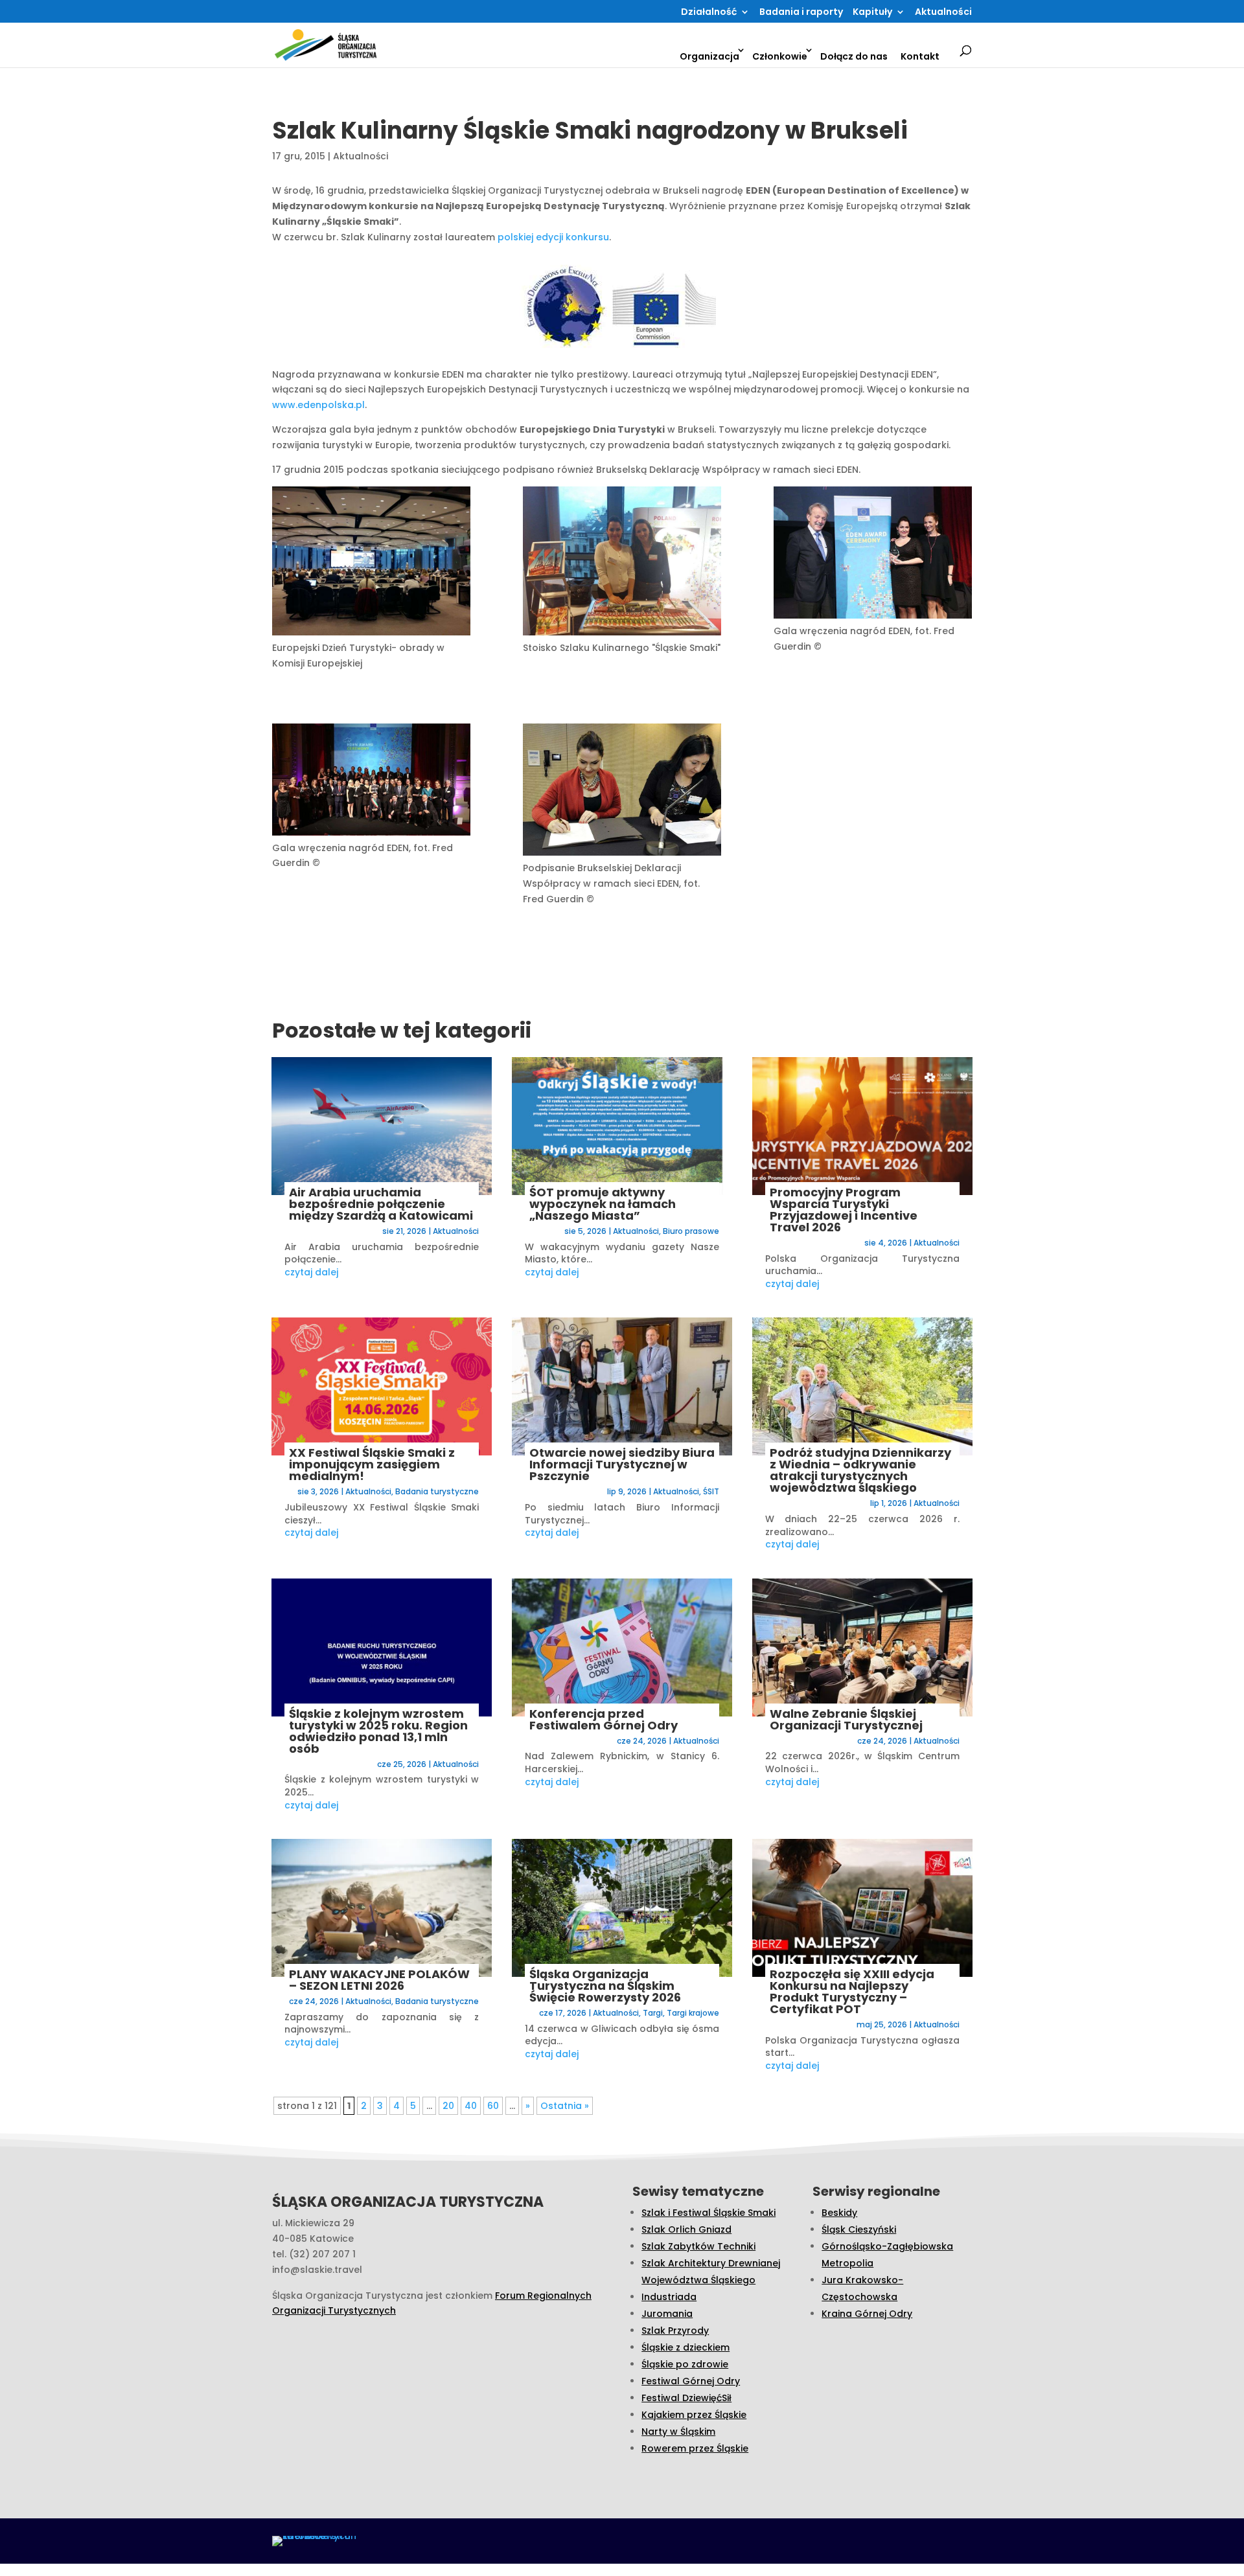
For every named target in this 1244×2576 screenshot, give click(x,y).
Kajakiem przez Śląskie (694, 2415)
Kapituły (872, 13)
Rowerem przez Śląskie (695, 2448)
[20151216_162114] (622, 563)
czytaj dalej (311, 1272)
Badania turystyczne (437, 1491)
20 (448, 2106)
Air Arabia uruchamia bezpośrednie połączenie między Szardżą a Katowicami (381, 1204)
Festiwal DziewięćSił (686, 2398)
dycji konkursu (575, 237)
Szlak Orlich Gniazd (686, 2229)
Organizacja (709, 56)
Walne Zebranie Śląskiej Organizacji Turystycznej (846, 1719)
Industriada (669, 2297)
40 (471, 2106)
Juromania (667, 2314)
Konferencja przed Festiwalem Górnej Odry (604, 1719)
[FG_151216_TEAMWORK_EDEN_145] (873, 555)
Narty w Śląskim (678, 2432)
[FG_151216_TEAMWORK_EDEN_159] (371, 782)
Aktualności (943, 13)
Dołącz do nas (854, 56)
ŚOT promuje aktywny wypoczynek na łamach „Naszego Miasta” (603, 1204)
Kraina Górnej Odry (867, 2314)
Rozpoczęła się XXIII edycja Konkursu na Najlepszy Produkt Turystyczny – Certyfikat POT (852, 1991)
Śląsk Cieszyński (859, 2229)
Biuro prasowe (691, 1231)
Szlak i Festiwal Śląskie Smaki (708, 2213)
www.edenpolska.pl (318, 405)
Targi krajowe (693, 2013)
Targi (653, 2013)
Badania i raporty (801, 13)
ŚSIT (711, 1491)
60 (493, 2106)
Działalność (709, 13)
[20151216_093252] (371, 563)
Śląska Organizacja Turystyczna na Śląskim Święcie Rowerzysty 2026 (605, 1986)
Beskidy (839, 2213)
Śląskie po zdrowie (685, 2364)
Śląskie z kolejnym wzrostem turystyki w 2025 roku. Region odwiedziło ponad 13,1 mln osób (378, 1731)
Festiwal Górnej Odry (691, 2381)
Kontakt (920, 56)
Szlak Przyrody (675, 2331)
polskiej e (520, 237)
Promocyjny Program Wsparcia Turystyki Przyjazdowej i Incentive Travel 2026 (844, 1210)
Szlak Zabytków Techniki (698, 2246)
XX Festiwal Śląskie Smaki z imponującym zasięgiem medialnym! (372, 1464)
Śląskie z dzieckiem (685, 2347)
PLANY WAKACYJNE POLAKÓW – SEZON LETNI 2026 (379, 1980)
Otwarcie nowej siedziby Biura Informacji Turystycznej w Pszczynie (622, 1464)
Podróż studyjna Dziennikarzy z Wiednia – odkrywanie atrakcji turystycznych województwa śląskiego (860, 1470)
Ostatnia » (565, 2106)
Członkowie (780, 56)
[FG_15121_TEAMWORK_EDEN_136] (622, 792)
